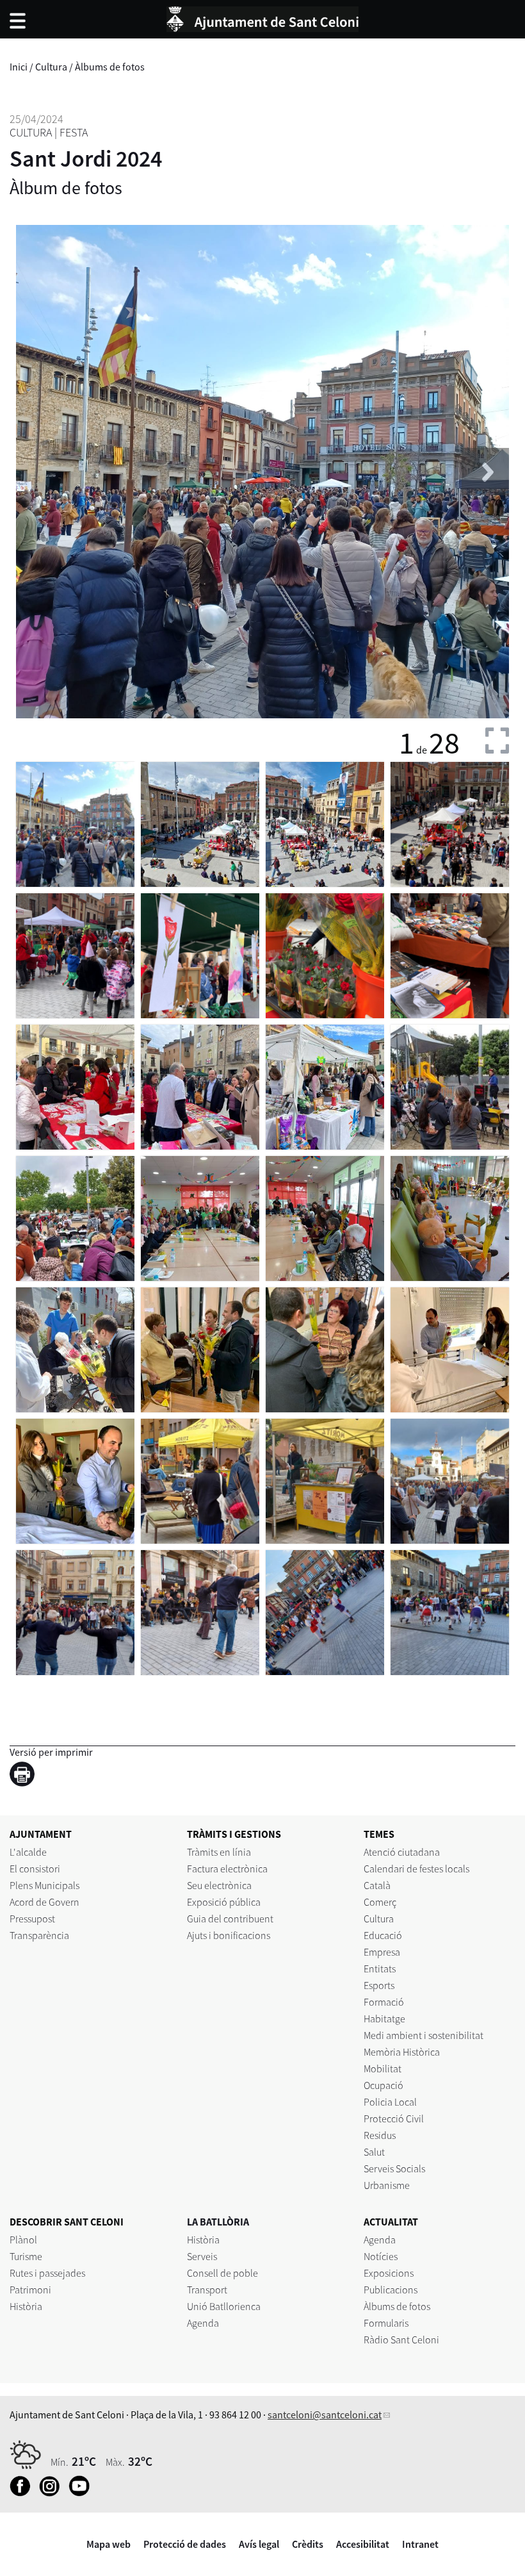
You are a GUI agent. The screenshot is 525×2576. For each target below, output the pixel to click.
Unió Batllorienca (224, 2306)
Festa (74, 132)
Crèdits (308, 2544)
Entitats (380, 1969)
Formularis (386, 2323)
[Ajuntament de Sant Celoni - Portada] (262, 17)
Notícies (381, 2256)
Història (26, 2306)
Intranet (420, 2544)
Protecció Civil (394, 2118)
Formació (384, 2002)
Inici (19, 67)
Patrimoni (30, 2290)
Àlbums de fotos (110, 67)
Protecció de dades (185, 2544)
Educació (383, 1935)
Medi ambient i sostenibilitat (424, 2035)
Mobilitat (383, 2068)
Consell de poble (222, 2273)
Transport (207, 2290)
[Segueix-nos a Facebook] (23, 2493)
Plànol (23, 2240)
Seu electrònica (219, 1885)
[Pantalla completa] (497, 740)
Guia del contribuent (230, 1919)
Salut (374, 2152)
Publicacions (391, 2290)
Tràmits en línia (219, 1852)
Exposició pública (224, 1902)
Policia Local (390, 2102)
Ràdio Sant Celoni (401, 2340)
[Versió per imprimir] (25, 1776)
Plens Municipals (44, 1885)
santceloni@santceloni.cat (325, 2415)
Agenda (203, 2323)
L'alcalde (28, 1852)
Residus (380, 2135)
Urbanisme (387, 2185)
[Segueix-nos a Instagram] (53, 2493)
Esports (379, 1985)
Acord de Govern (44, 1902)
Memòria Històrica (402, 2052)
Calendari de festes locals (416, 1869)
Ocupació (384, 2085)
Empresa (382, 1952)
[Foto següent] (485, 472)
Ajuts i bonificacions (229, 1935)
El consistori (35, 1869)
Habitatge (384, 2019)
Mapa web (109, 2544)
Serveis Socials (394, 2168)
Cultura (51, 67)
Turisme (26, 2256)
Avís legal (259, 2544)
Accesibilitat (363, 2544)
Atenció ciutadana (402, 1852)
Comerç (380, 1902)
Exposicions (389, 2273)
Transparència (39, 1935)
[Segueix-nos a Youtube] (82, 2493)
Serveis (202, 2256)
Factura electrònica (227, 1869)
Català (377, 1885)
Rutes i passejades (47, 2273)
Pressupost (32, 1919)
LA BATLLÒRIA (218, 2222)
